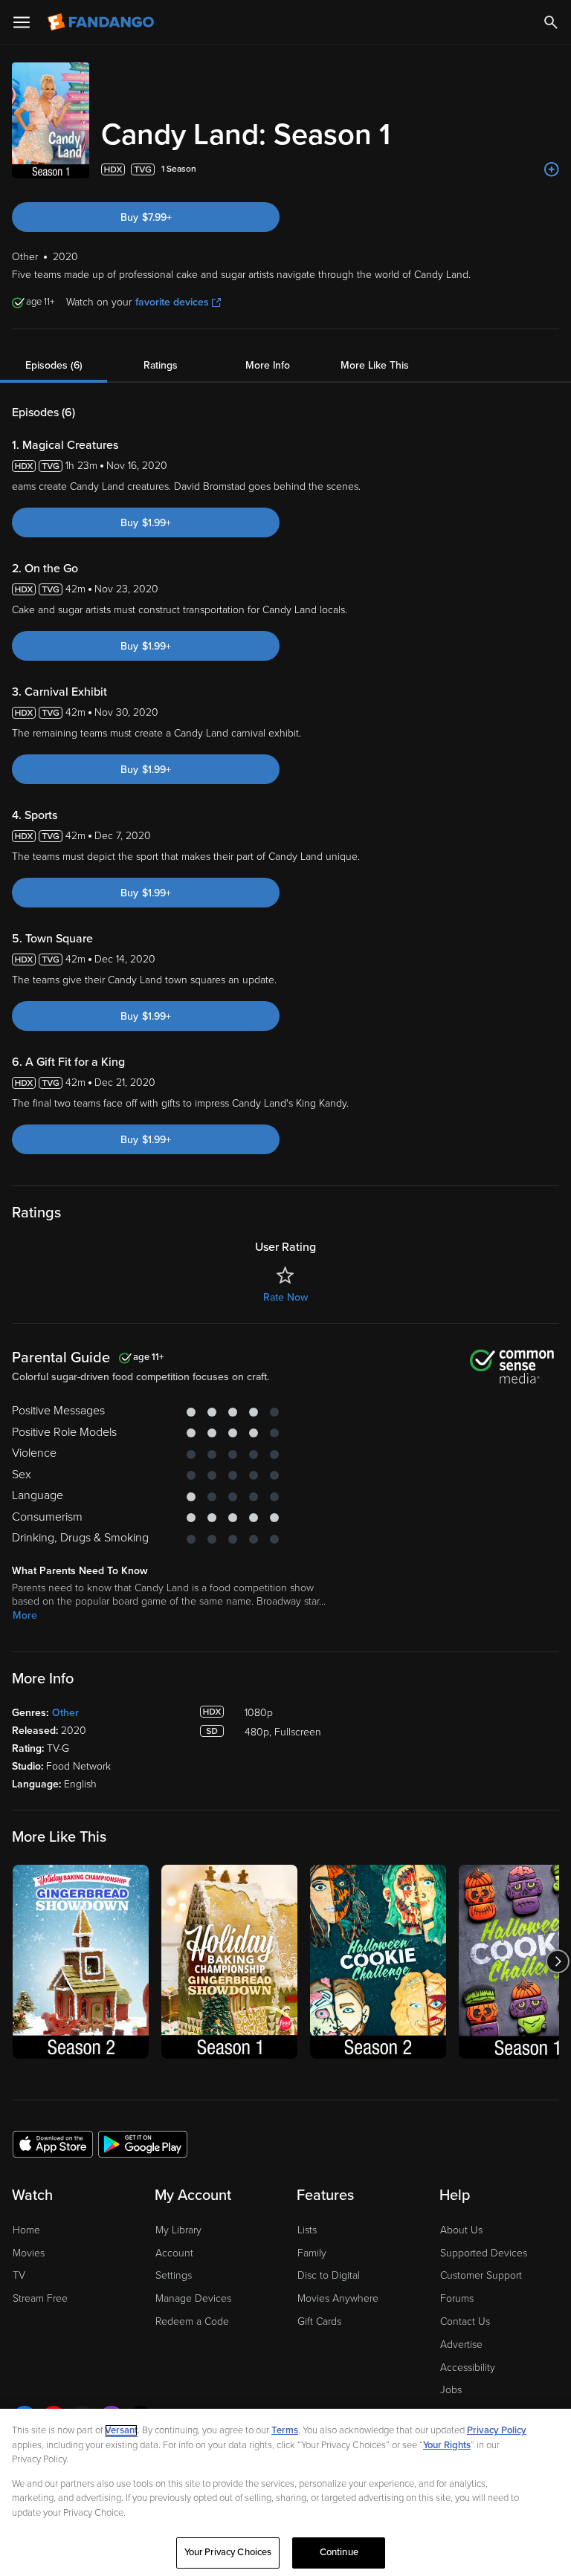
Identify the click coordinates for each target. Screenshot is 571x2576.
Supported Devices (484, 2253)
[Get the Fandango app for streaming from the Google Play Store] (143, 2143)
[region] (285, 2492)
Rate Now (285, 1297)
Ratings (161, 365)
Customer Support (481, 2275)
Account (174, 2253)
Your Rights (447, 2445)
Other (65, 1713)
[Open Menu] (22, 22)
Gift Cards (319, 2321)
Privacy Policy (497, 2430)
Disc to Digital (329, 2275)
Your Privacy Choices (228, 2552)
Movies (29, 2253)
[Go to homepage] (102, 22)
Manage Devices (193, 2298)
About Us (461, 2230)
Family (312, 2253)
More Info (268, 365)
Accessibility (468, 2368)
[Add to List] (552, 169)
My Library (178, 2230)
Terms (285, 2430)
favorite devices (172, 302)
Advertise (461, 2344)
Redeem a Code (192, 2321)
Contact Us (465, 2321)
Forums (457, 2298)
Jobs (451, 2390)
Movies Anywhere (338, 2298)
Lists (307, 2230)
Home (26, 2230)
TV (19, 2275)
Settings (174, 2275)
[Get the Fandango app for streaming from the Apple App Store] (53, 2143)
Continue (339, 2552)
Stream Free (40, 2298)
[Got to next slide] (557, 1962)
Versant (121, 2430)
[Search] (551, 22)
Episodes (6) (54, 365)
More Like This (375, 365)
